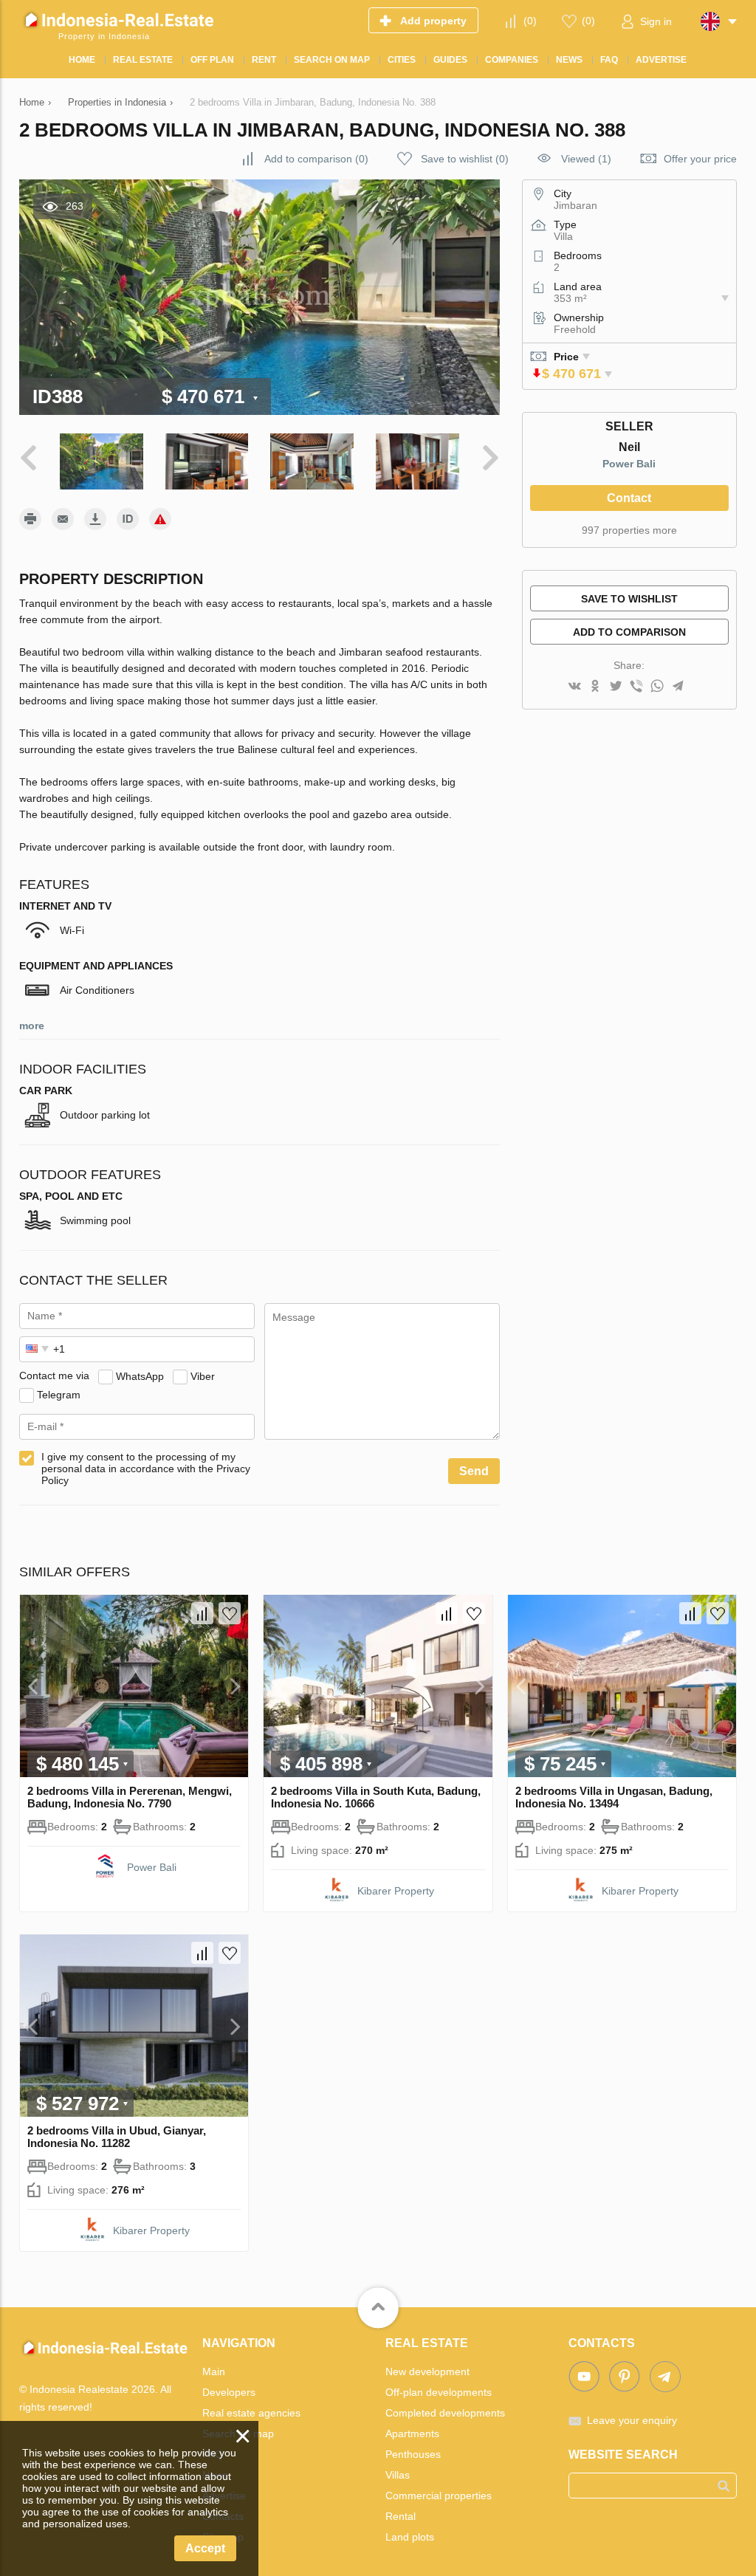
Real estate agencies (251, 2413)
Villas (398, 2475)
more (32, 1026)
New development (427, 2371)
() (530, 21)
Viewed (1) (586, 159)
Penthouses (413, 2454)
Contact (629, 498)
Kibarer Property (396, 1891)
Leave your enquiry (632, 2420)
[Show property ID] (128, 519)
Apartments (412, 2434)
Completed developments (445, 2413)
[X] (616, 687)
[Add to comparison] (202, 1613)
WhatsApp (140, 1375)
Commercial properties (439, 2496)
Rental (401, 2516)
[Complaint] (160, 519)
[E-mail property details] (63, 519)
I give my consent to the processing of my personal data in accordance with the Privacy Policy (146, 1469)
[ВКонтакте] (574, 687)
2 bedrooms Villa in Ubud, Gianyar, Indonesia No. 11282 (117, 2137)
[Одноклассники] (595, 687)
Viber (203, 1375)
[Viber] (636, 687)
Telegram (59, 1394)
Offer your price (700, 159)
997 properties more (629, 530)
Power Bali (629, 464)
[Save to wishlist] (230, 1613)
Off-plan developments (439, 2392)
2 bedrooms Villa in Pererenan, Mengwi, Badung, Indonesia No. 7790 (130, 1797)
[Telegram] (678, 687)
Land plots (410, 2537)
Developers (229, 2392)
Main (214, 2371)
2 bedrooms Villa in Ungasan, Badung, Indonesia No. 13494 (614, 1797)
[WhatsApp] (657, 687)
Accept (205, 2548)
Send (474, 1471)
